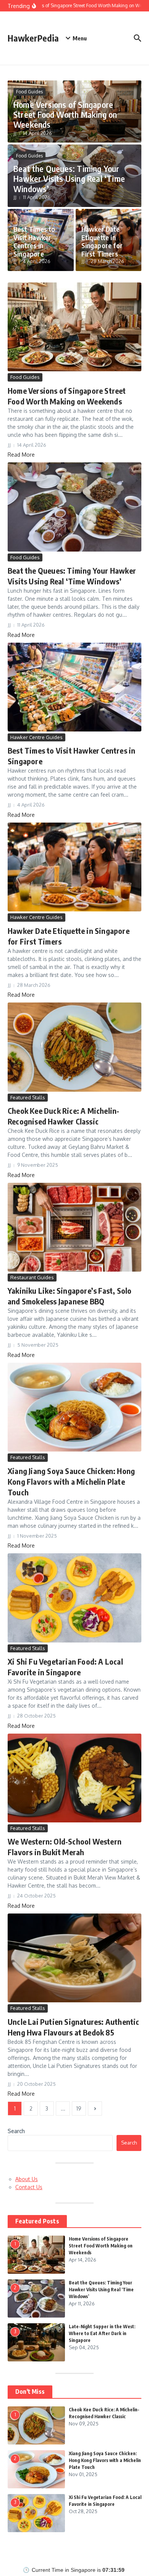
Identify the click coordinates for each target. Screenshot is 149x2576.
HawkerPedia (33, 38)
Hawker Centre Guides (36, 737)
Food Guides (29, 92)
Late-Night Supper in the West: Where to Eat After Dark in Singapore (102, 2333)
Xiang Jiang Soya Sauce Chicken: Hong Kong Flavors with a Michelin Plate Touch (71, 1481)
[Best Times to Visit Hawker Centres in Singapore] (74, 687)
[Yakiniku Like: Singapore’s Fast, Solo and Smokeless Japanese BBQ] (74, 1227)
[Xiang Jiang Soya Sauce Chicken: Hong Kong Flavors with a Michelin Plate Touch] (74, 1407)
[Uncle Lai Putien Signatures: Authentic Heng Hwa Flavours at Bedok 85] (74, 1958)
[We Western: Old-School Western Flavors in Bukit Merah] (74, 1778)
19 (79, 2108)
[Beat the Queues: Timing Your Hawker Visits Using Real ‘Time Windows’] (74, 507)
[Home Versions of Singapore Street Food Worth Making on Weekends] (74, 327)
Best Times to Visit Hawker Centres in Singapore (34, 241)
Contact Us (29, 2187)
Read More (21, 455)
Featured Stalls (28, 1097)
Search (16, 2131)
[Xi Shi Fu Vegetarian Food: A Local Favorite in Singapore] (74, 1598)
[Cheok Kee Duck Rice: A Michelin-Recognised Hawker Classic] (74, 1047)
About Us (27, 2179)
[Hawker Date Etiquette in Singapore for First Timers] (74, 867)
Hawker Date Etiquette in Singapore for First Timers (102, 241)
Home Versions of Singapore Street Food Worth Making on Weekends (65, 115)
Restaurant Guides (32, 1277)
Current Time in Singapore (64, 2570)
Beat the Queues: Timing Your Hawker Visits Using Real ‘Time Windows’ (69, 179)
